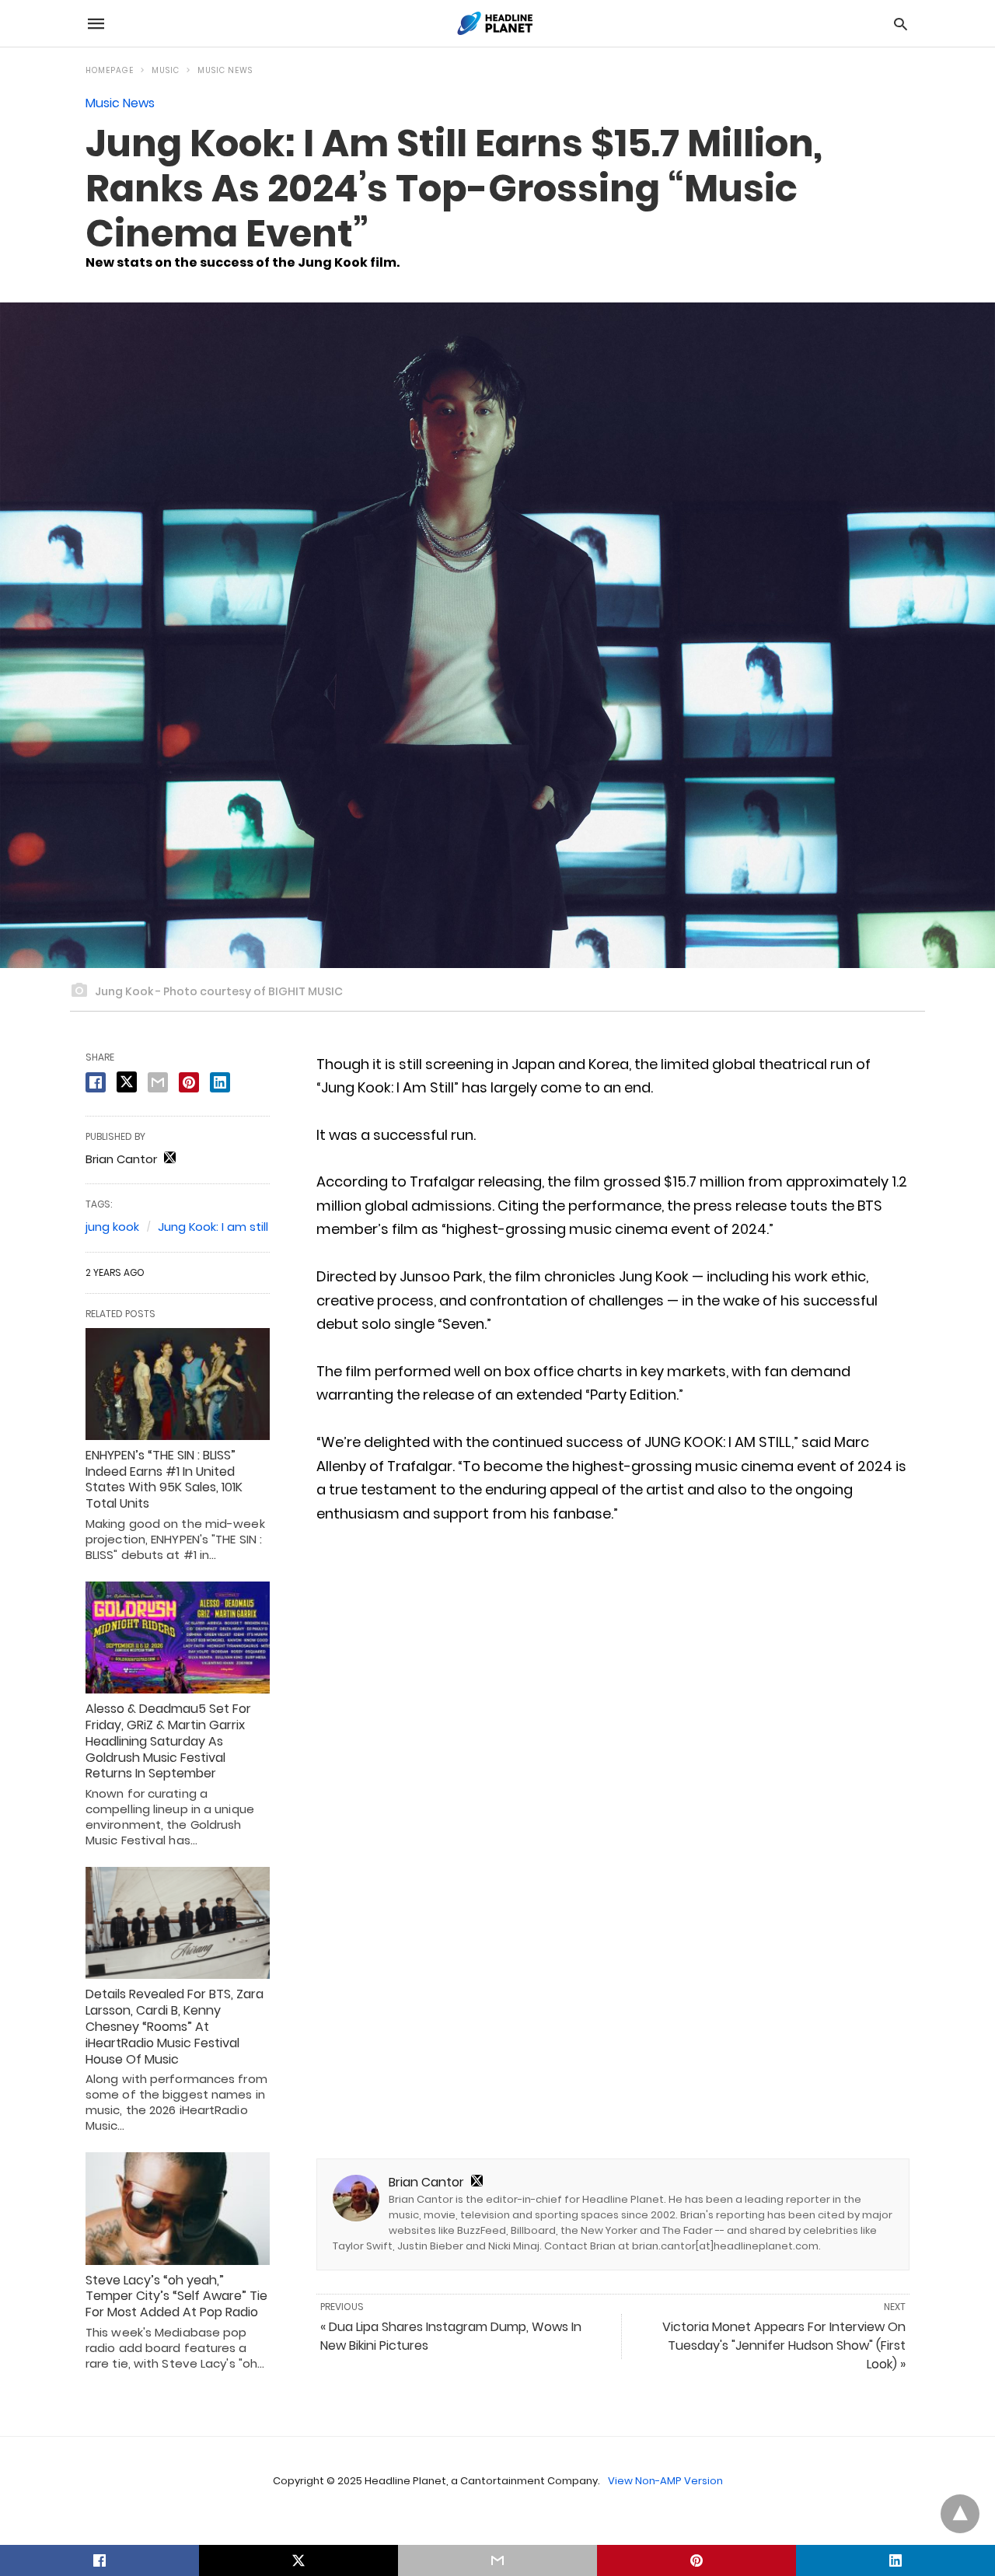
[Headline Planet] (497, 23)
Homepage (110, 70)
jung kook (112, 1227)
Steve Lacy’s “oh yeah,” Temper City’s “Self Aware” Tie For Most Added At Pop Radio (176, 2296)
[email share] (158, 1082)
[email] (497, 2560)
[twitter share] (127, 1082)
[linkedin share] (220, 1082)
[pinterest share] (189, 1082)
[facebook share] (96, 1082)
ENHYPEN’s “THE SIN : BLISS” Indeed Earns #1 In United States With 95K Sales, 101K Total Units (164, 1479)
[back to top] (960, 2514)
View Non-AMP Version (665, 2481)
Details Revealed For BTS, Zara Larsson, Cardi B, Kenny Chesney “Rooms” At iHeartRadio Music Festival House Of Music (175, 2026)
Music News (225, 70)
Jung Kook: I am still (213, 1227)
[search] (901, 24)
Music (166, 70)
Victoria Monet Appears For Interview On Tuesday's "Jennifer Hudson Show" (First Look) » (784, 2345)
